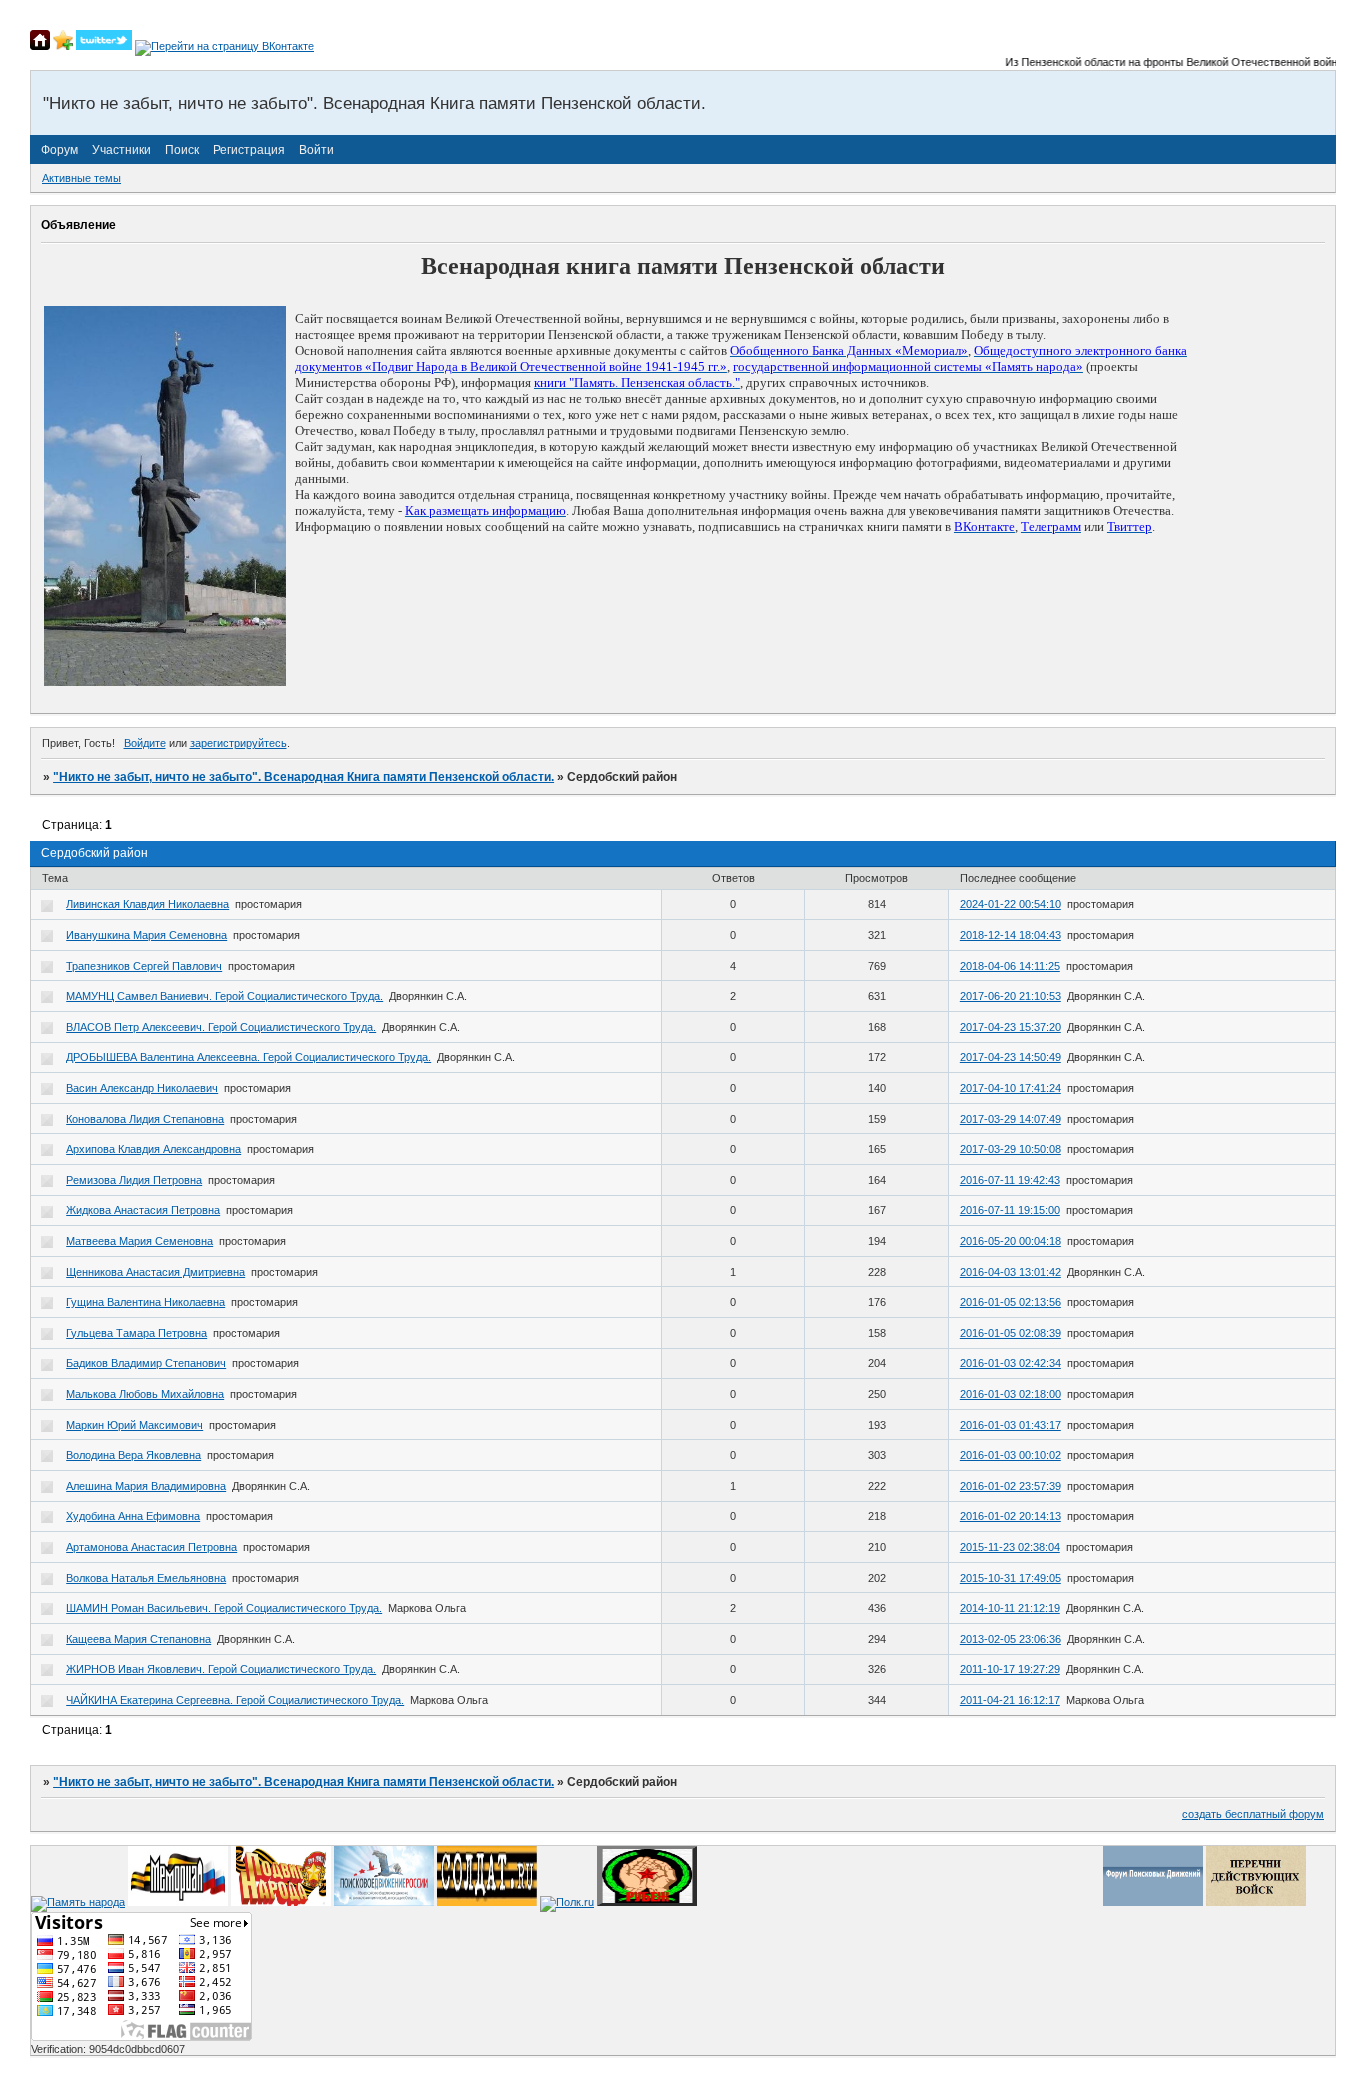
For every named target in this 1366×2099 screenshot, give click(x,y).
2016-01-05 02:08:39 (1010, 1333)
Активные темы (81, 178)
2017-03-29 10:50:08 (1010, 1149)
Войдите (145, 743)
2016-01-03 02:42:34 (1010, 1363)
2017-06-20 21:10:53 (1010, 996)
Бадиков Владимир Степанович (146, 1363)
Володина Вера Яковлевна (133, 1455)
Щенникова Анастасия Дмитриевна (155, 1272)
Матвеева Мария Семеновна (139, 1241)
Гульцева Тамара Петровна (136, 1333)
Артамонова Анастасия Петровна (151, 1547)
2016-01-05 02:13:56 (1010, 1302)
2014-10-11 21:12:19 (1010, 1608)
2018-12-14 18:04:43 (1010, 935)
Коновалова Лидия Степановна (145, 1119)
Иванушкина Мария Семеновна (146, 935)
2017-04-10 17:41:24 (1010, 1088)
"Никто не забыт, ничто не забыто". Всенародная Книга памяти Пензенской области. (303, 777)
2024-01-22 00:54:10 (1010, 904)
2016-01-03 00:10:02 (1010, 1455)
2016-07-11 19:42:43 (1010, 1180)
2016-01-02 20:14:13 (1010, 1516)
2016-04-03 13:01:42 (1010, 1272)
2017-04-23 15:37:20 (1010, 1027)
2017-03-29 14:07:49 (1010, 1119)
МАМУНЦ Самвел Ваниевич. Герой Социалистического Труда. (224, 996)
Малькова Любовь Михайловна (145, 1394)
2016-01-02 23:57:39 (1010, 1486)
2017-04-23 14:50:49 (1010, 1057)
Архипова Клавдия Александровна (153, 1149)
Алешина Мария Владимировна (146, 1486)
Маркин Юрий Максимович (134, 1425)
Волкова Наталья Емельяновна (146, 1578)
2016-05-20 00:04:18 (1010, 1241)
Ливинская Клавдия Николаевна (147, 904)
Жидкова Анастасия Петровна (143, 1210)
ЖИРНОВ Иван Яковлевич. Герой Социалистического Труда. (221, 1669)
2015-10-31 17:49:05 (1010, 1578)
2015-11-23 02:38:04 (1010, 1547)
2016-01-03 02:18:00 (1010, 1394)
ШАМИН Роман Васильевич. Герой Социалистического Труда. (224, 1608)
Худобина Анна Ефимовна (133, 1516)
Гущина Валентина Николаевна (145, 1302)
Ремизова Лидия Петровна (134, 1180)
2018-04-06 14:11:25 (1010, 966)
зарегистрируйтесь (238, 743)
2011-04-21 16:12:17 (1010, 1700)
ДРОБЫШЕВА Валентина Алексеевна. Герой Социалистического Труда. (248, 1057)
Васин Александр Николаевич (142, 1088)
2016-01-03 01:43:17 (1010, 1425)
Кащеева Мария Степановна (138, 1639)
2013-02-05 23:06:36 (1010, 1639)
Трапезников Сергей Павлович (144, 966)
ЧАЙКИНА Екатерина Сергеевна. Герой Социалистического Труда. (235, 1700)
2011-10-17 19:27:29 (1010, 1669)
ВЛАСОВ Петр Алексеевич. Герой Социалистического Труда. (221, 1027)
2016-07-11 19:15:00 (1010, 1210)
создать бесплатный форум (1253, 1814)
